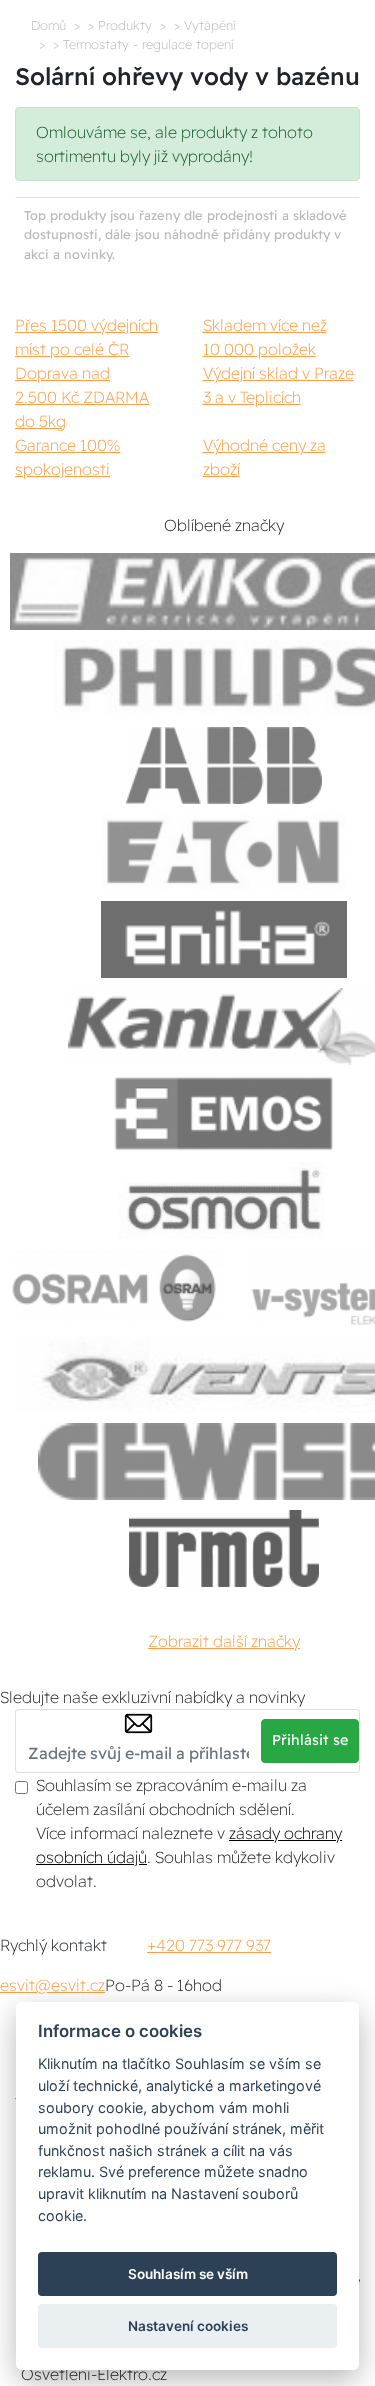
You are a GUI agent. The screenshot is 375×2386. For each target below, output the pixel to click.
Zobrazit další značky (224, 1641)
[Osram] (117, 1287)
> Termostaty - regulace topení (143, 44)
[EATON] (224, 852)
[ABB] (224, 765)
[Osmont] (224, 1200)
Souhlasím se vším (188, 2274)
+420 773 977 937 (209, 1945)
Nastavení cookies (188, 2326)
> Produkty (120, 25)
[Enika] (224, 939)
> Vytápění (204, 25)
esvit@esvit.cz (52, 1985)
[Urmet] (223, 1548)
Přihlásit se (310, 1740)
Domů (48, 25)
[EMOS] (224, 1113)
